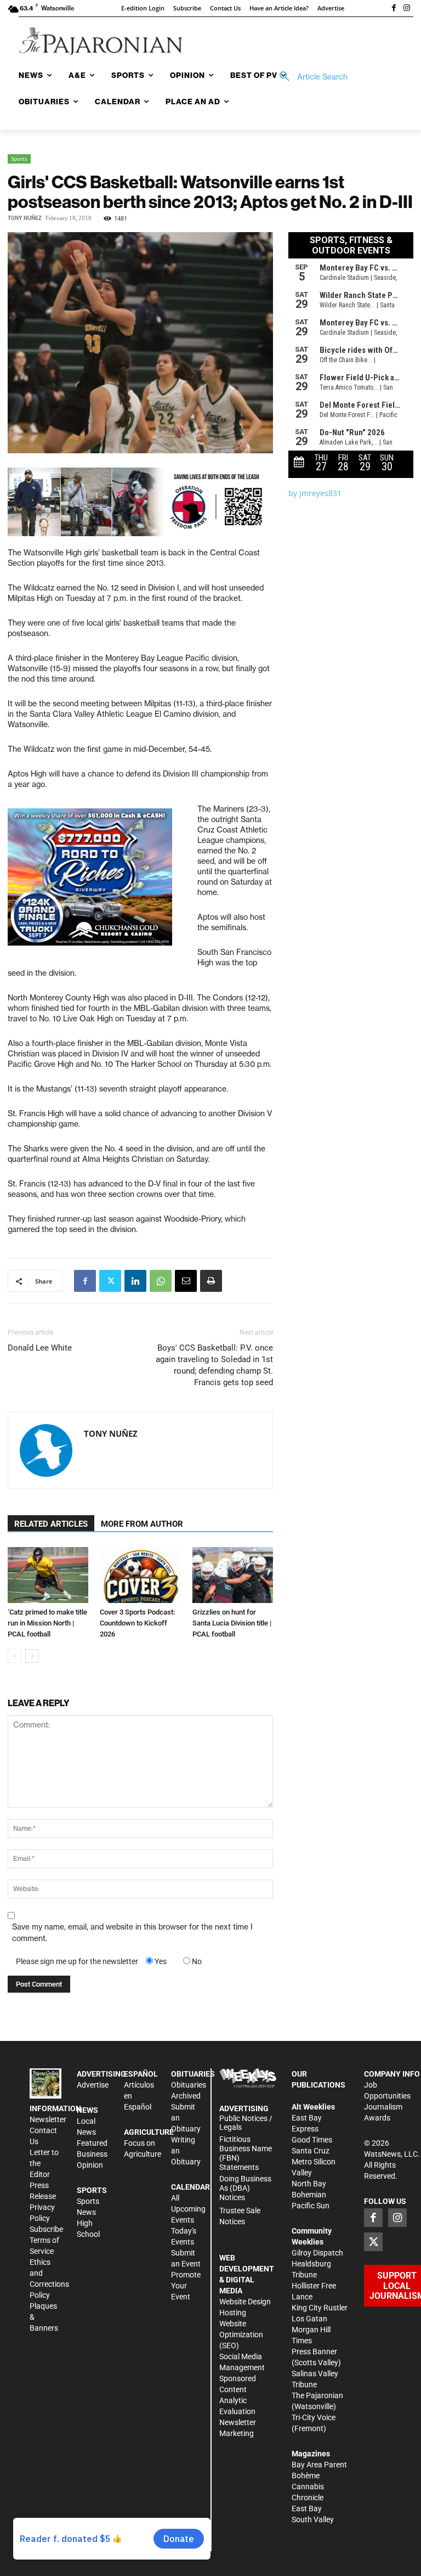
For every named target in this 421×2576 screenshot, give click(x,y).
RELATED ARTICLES (51, 1524)
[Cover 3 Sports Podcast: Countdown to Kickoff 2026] (140, 1575)
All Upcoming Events (188, 2209)
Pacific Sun (311, 2206)
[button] (310, 77)
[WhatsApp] (161, 1281)
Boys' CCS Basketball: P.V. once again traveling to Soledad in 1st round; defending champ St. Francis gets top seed (214, 1365)
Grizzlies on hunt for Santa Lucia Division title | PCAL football (232, 1623)
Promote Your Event (186, 2286)
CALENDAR (190, 2187)
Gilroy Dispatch (317, 2253)
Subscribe (46, 2229)
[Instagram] (407, 9)
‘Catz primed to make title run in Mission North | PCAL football (47, 1623)
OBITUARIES (193, 2074)
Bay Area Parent (319, 2465)
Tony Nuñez (25, 218)
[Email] (186, 1281)
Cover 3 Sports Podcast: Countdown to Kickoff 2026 (137, 1623)
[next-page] (32, 1656)
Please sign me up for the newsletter (77, 1961)
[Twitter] (110, 1281)
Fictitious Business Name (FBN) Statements (246, 2153)
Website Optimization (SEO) (241, 2335)
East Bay (307, 2508)
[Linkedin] (135, 1281)
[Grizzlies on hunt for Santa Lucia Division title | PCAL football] (233, 1575)
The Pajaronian (317, 2395)
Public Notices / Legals (246, 2123)
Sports (19, 159)
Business (92, 2154)
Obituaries (189, 2085)
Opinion (90, 2165)
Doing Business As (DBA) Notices (245, 2188)
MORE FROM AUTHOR (142, 1524)
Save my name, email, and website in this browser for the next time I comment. (132, 1933)
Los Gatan (309, 2319)
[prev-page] (15, 1656)
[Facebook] (394, 9)
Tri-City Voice (314, 2417)
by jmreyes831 (315, 493)
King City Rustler (320, 2308)
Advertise (93, 2085)
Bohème (306, 2476)
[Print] (211, 1281)
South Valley (313, 2519)
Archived (186, 2096)
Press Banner (314, 2352)
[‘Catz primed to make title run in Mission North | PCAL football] (48, 1575)
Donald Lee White (40, 1348)
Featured (92, 2143)
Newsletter (48, 2119)
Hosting (233, 2313)
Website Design (245, 2302)
